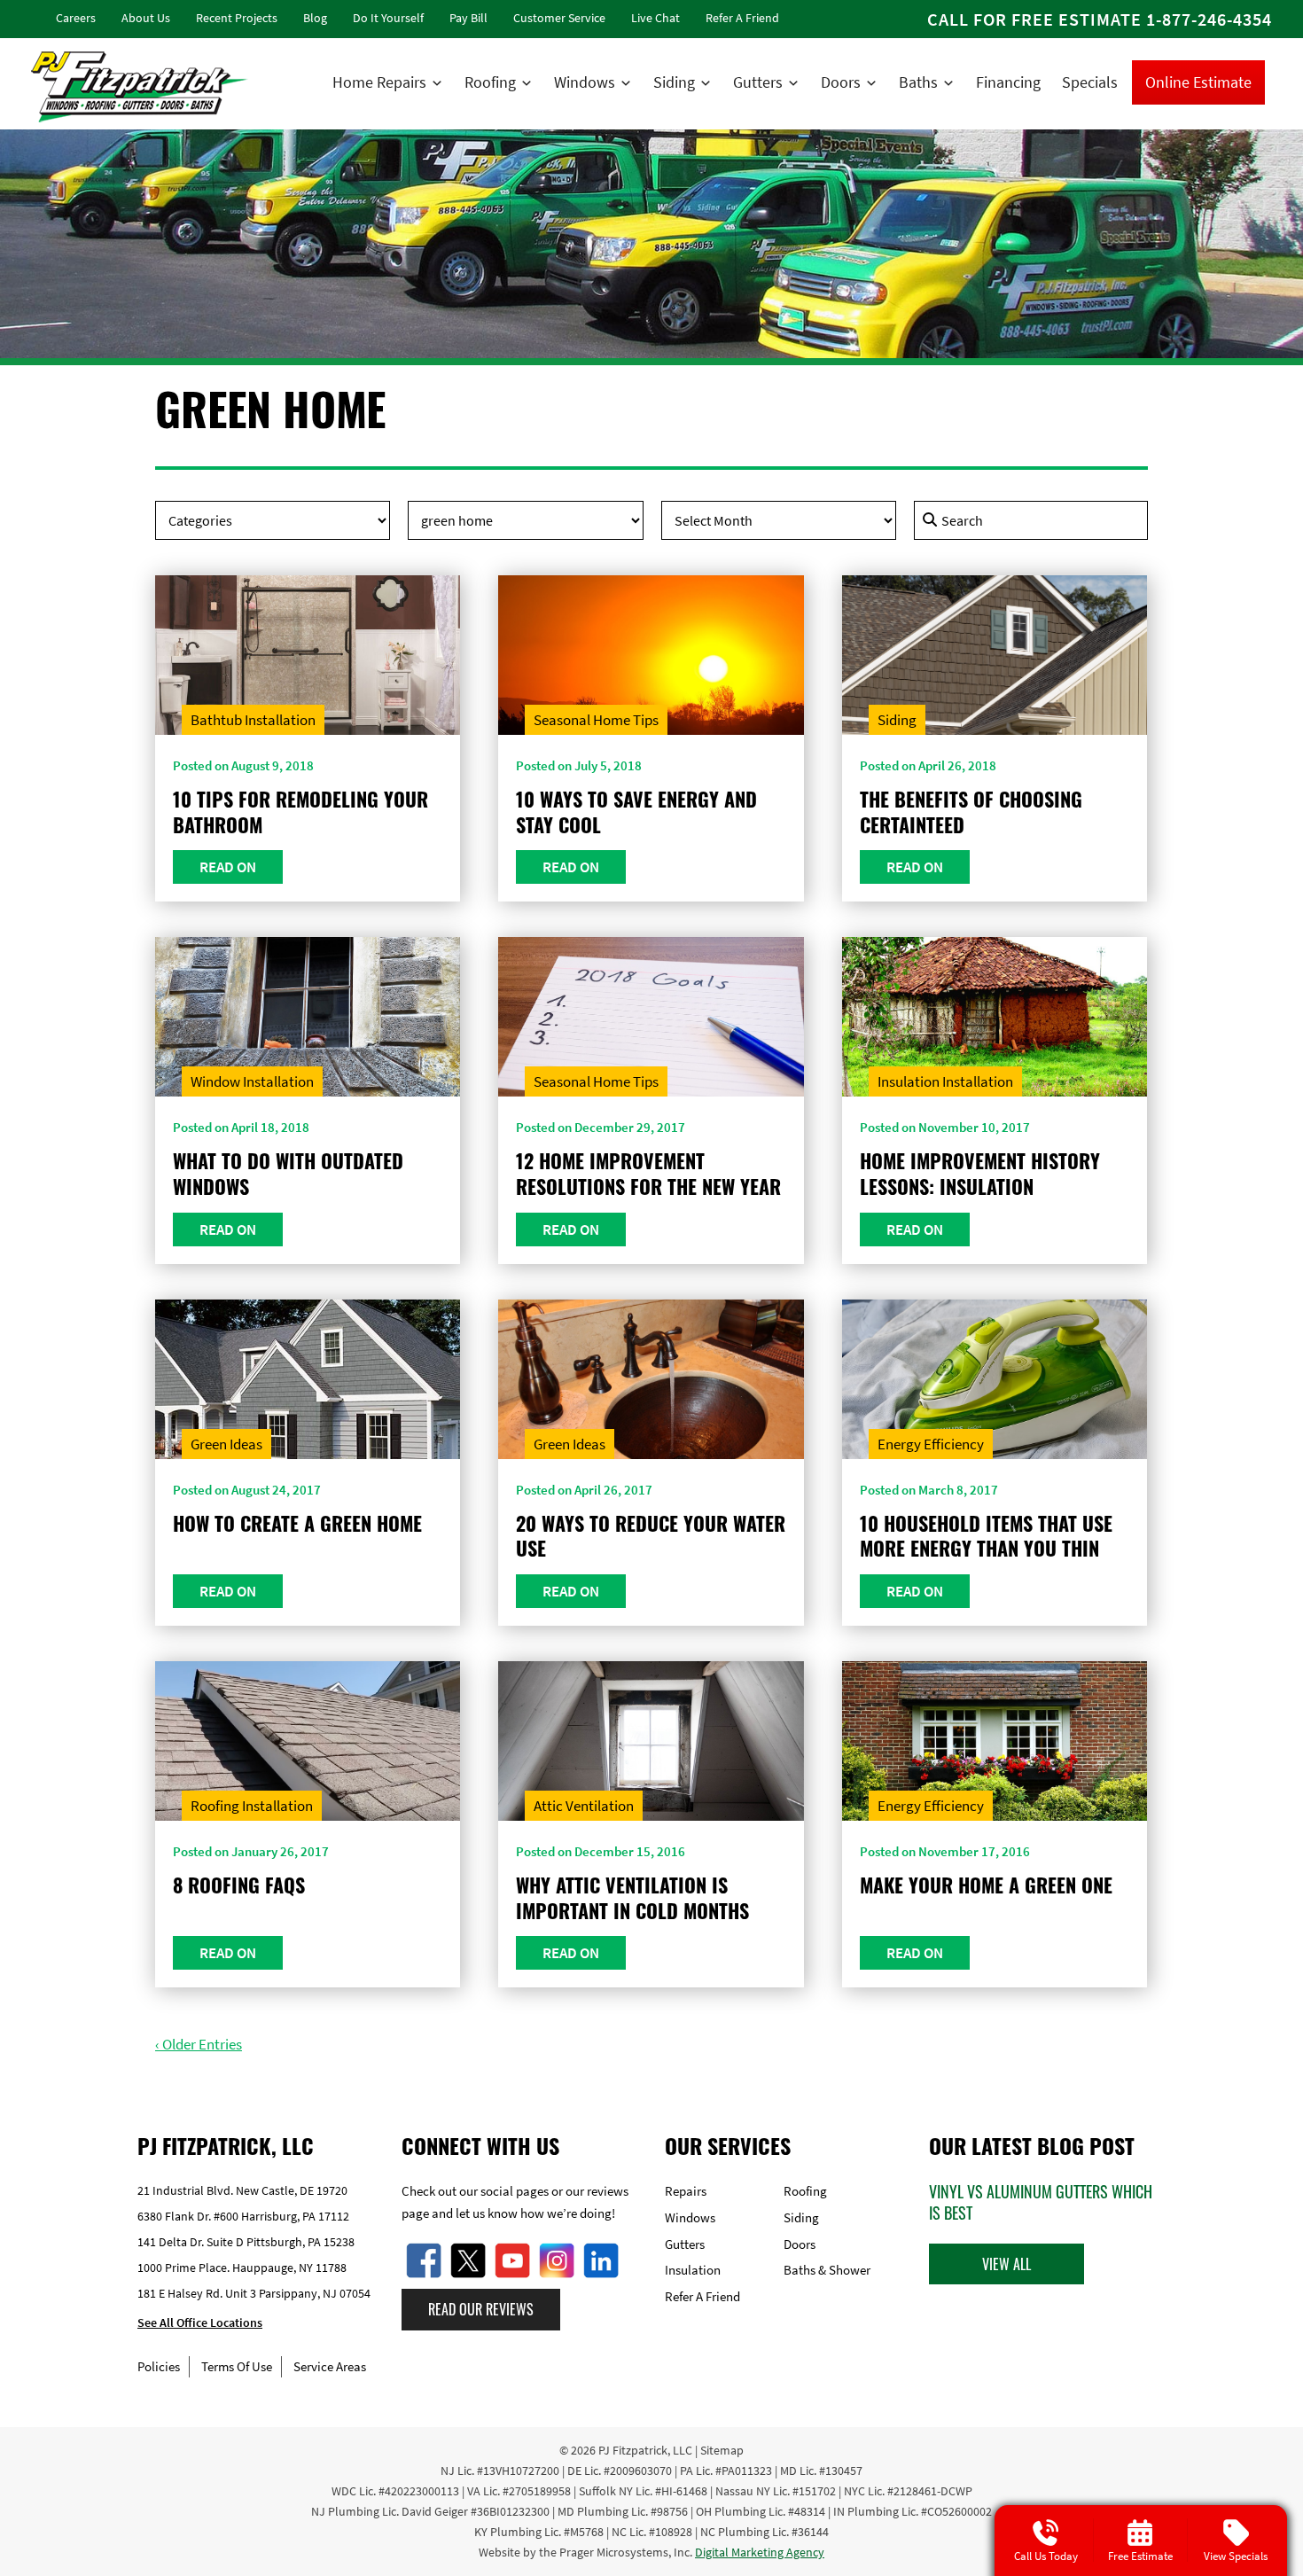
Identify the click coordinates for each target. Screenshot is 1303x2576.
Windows (585, 82)
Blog (315, 18)
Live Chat (655, 18)
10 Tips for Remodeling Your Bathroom (300, 812)
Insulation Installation (945, 1081)
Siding (674, 82)
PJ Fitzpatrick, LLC (645, 2450)
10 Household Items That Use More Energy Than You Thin (986, 1536)
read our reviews (481, 2309)
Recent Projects (237, 18)
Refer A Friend (742, 18)
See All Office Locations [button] (200, 2323)
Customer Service (559, 18)
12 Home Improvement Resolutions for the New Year (648, 1173)
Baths (918, 82)
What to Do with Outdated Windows (288, 1173)
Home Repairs (379, 82)
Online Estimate (1198, 82)
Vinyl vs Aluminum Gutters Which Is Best (1041, 2202)
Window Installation (252, 1081)
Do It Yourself (388, 18)
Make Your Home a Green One (986, 1885)
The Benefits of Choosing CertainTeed (971, 812)
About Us (146, 18)
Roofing (490, 82)
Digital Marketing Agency (760, 2552)
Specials (1090, 82)
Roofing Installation (252, 1806)
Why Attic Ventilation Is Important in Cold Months (632, 1897)
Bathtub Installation (253, 720)
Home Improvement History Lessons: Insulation (980, 1173)
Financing (1008, 82)
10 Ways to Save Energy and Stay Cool (636, 812)
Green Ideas (226, 1444)
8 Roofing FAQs (239, 1885)
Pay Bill (468, 18)
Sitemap (722, 2450)
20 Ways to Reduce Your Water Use (651, 1536)
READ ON (228, 867)
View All (1007, 2264)
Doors (841, 82)
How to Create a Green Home (297, 1523)
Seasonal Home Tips (596, 720)
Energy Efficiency (931, 1444)
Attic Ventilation (584, 1806)
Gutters (758, 82)
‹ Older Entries (199, 2044)
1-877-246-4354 (1209, 19)
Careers (76, 18)
